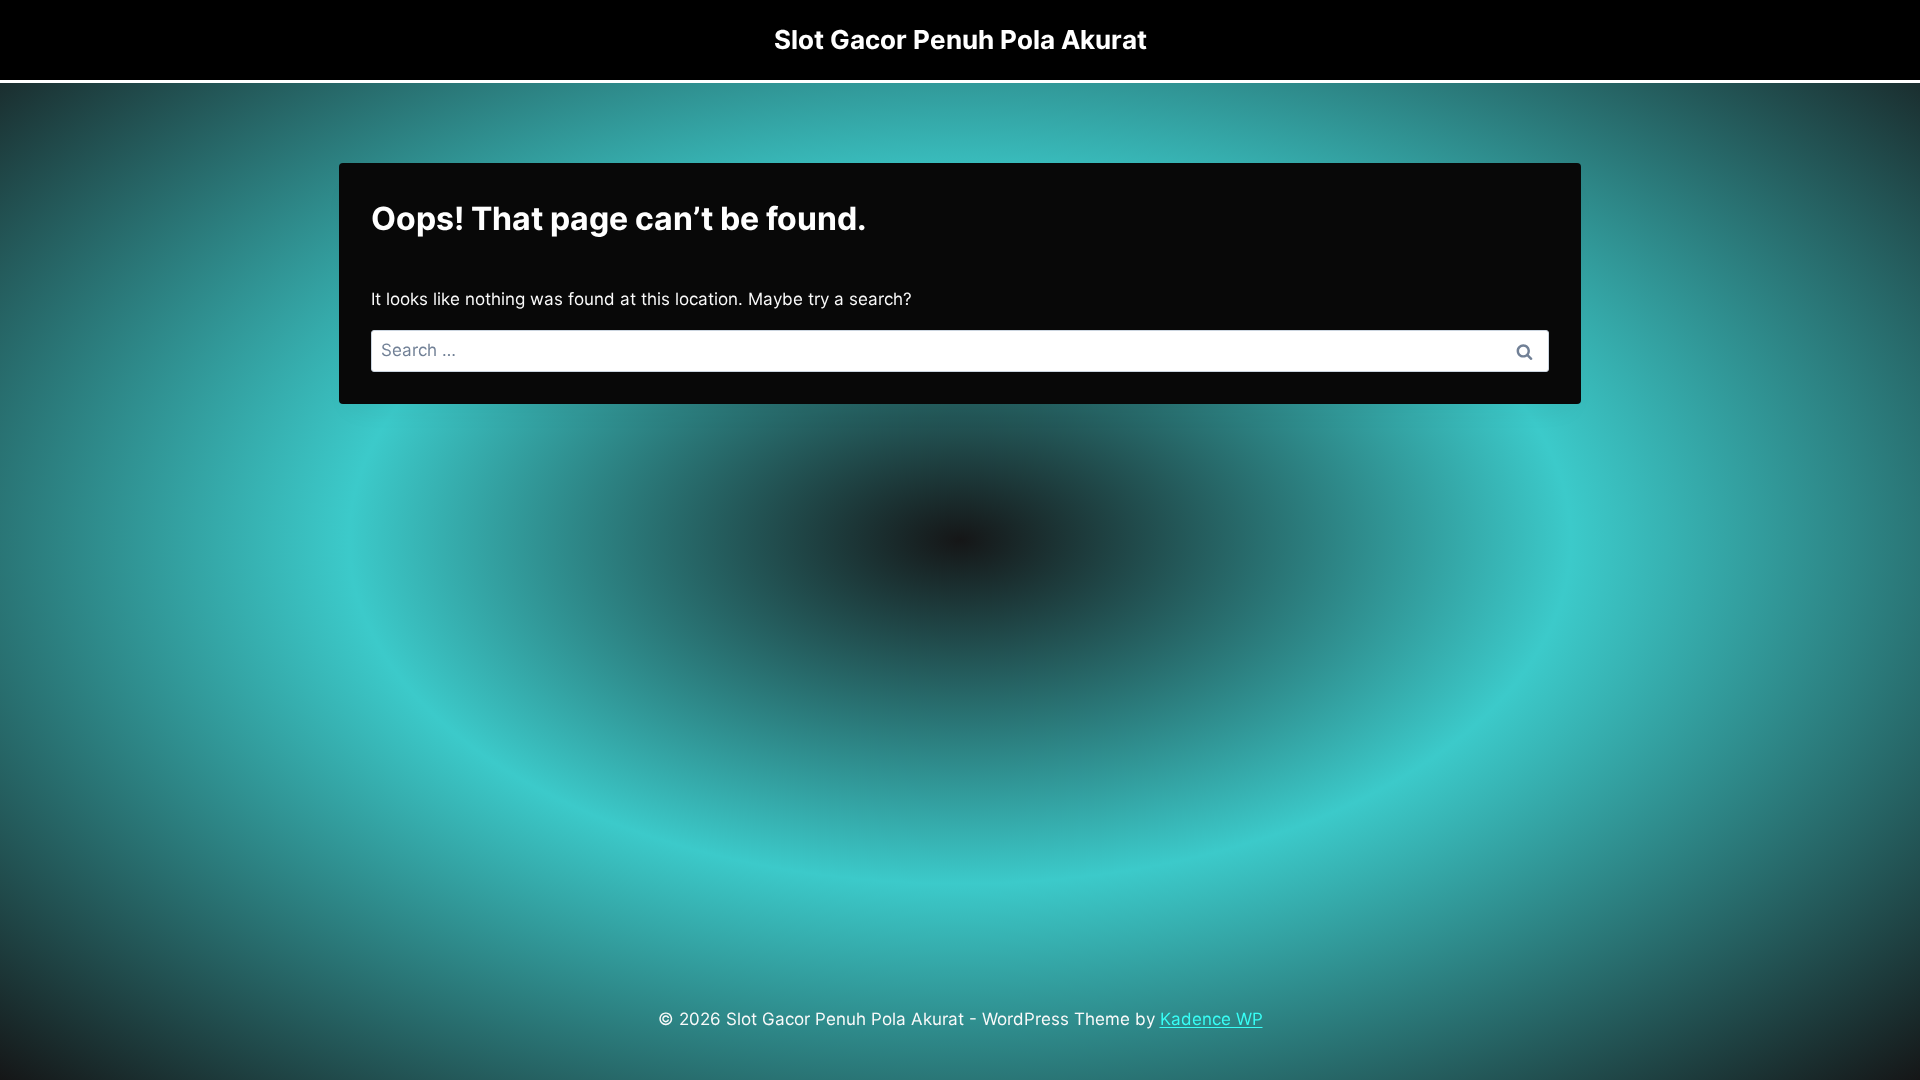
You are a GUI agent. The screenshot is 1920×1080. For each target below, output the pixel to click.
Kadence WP (1211, 1019)
